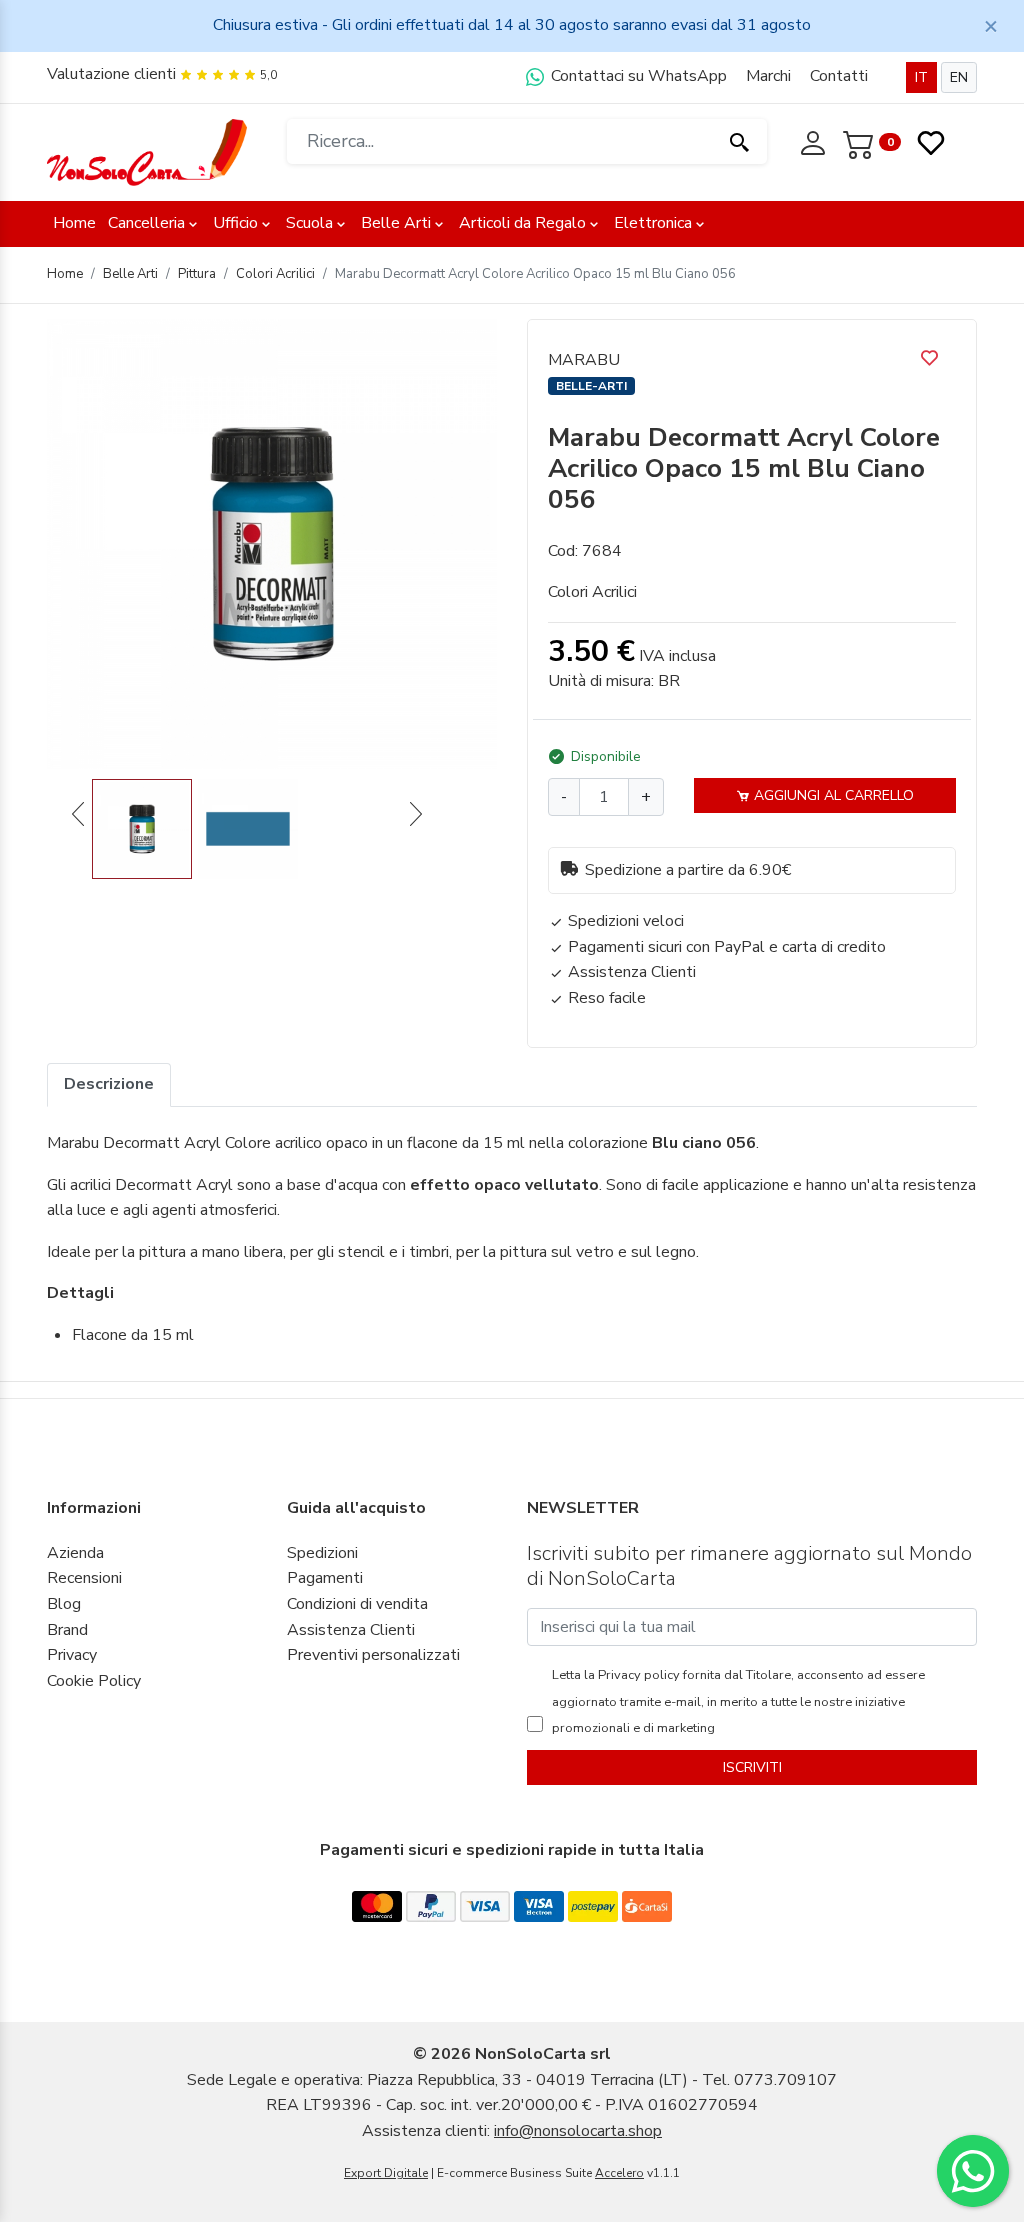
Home (74, 223)
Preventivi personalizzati (373, 1655)
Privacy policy (637, 1675)
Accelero (619, 2173)
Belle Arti (396, 223)
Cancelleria (146, 223)
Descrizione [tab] (109, 1084)
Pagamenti (325, 1578)
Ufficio (235, 223)
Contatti (839, 76)
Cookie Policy (94, 1681)
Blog (64, 1604)
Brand (67, 1630)
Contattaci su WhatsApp (637, 76)
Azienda (75, 1553)
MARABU (584, 360)
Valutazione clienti (111, 74)
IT (921, 77)
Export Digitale (386, 2173)
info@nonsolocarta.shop (578, 2131)
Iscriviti (752, 1767)
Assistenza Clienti (351, 1630)
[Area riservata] (815, 141)
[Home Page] (147, 151)
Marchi (768, 76)
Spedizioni (322, 1553)
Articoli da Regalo (522, 223)
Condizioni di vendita (357, 1604)
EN (959, 77)
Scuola (309, 223)
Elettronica (653, 223)
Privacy (72, 1655)
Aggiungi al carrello (832, 795)
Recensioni (84, 1578)
